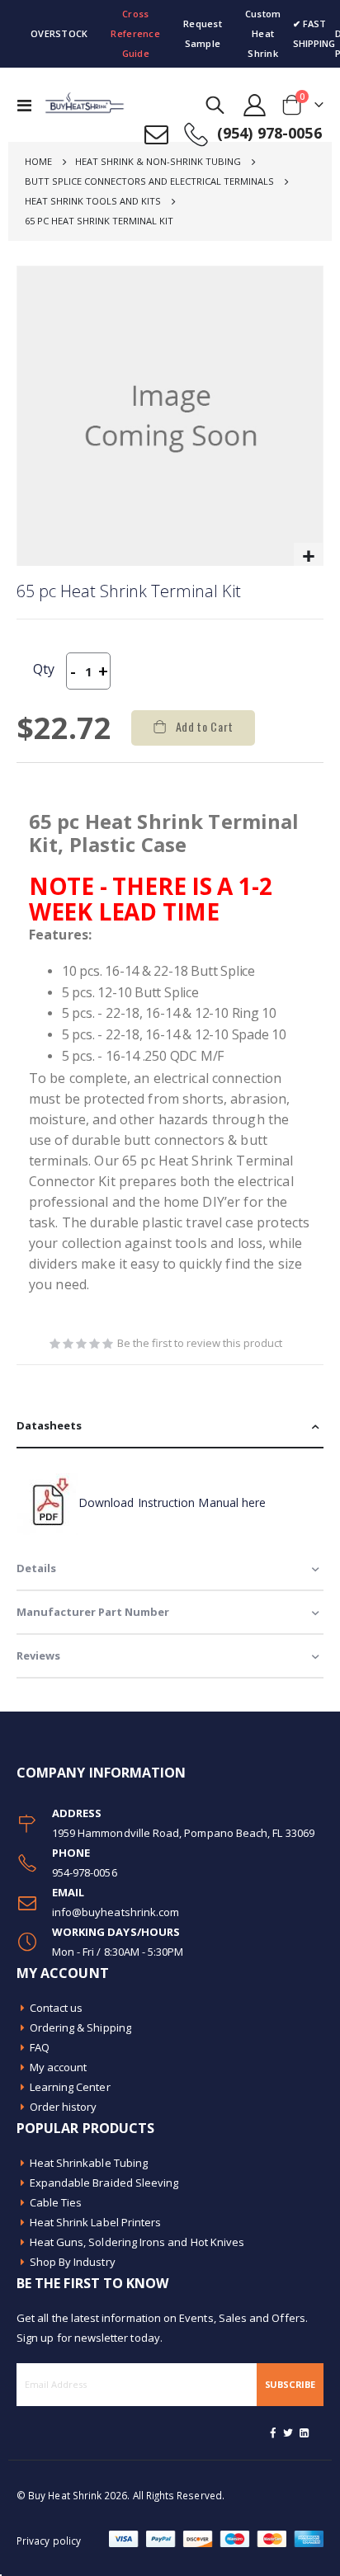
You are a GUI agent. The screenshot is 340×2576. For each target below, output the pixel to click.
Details (36, 1568)
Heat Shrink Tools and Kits (93, 201)
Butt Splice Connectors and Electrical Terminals (149, 181)
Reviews (38, 1655)
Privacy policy (49, 2541)
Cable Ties (56, 2202)
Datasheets (49, 1425)
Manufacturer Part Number (93, 1612)
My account (59, 2067)
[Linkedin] (304, 2432)
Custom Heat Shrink (263, 33)
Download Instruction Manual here (172, 1502)
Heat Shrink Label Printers (96, 2222)
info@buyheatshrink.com (116, 1912)
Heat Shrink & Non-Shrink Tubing (158, 161)
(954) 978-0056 (269, 133)
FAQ (40, 2047)
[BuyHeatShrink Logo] (76, 105)
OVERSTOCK (59, 33)
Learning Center (70, 2087)
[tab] (170, 1427)
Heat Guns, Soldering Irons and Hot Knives (137, 2242)
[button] (308, 557)
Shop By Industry (73, 2262)
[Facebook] (273, 2432)
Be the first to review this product (200, 1343)
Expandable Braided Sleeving (104, 2183)
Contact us (57, 2008)
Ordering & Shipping (80, 2027)
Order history (64, 2107)
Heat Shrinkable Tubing (89, 2163)
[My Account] (255, 105)
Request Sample (203, 33)
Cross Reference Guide (135, 33)
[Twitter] (289, 2432)
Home (38, 161)
